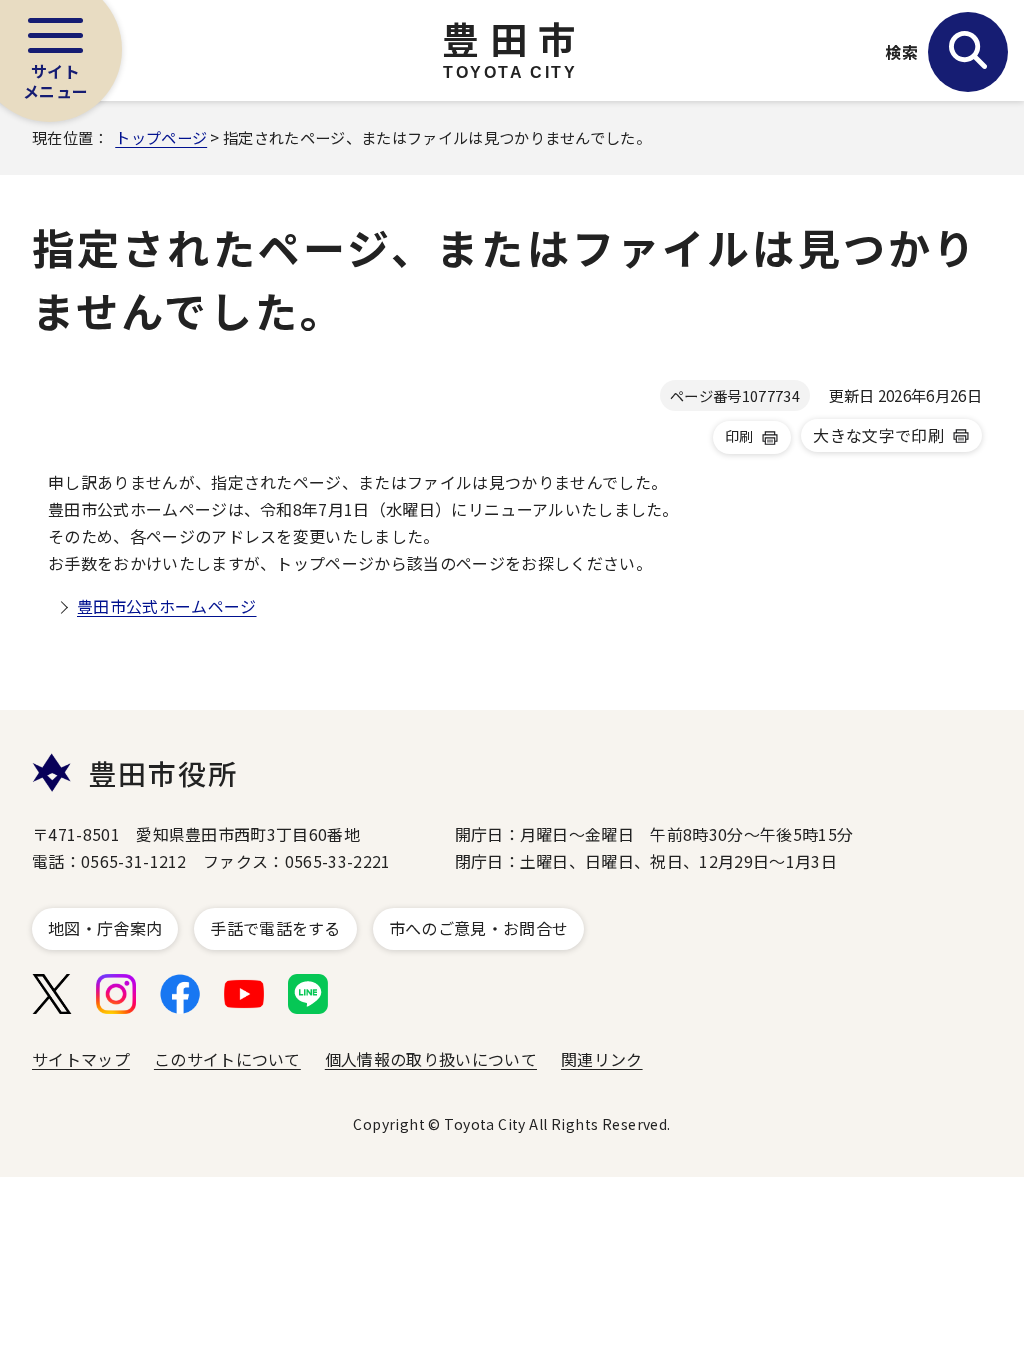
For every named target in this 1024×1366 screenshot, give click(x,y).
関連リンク (602, 1059)
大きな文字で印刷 (878, 435)
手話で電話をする (275, 928)
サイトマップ (81, 1059)
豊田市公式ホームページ (167, 606)
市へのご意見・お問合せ (479, 928)
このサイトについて (227, 1059)
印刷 (739, 436)
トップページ (161, 137)
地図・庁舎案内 (105, 928)
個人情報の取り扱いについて (431, 1059)
